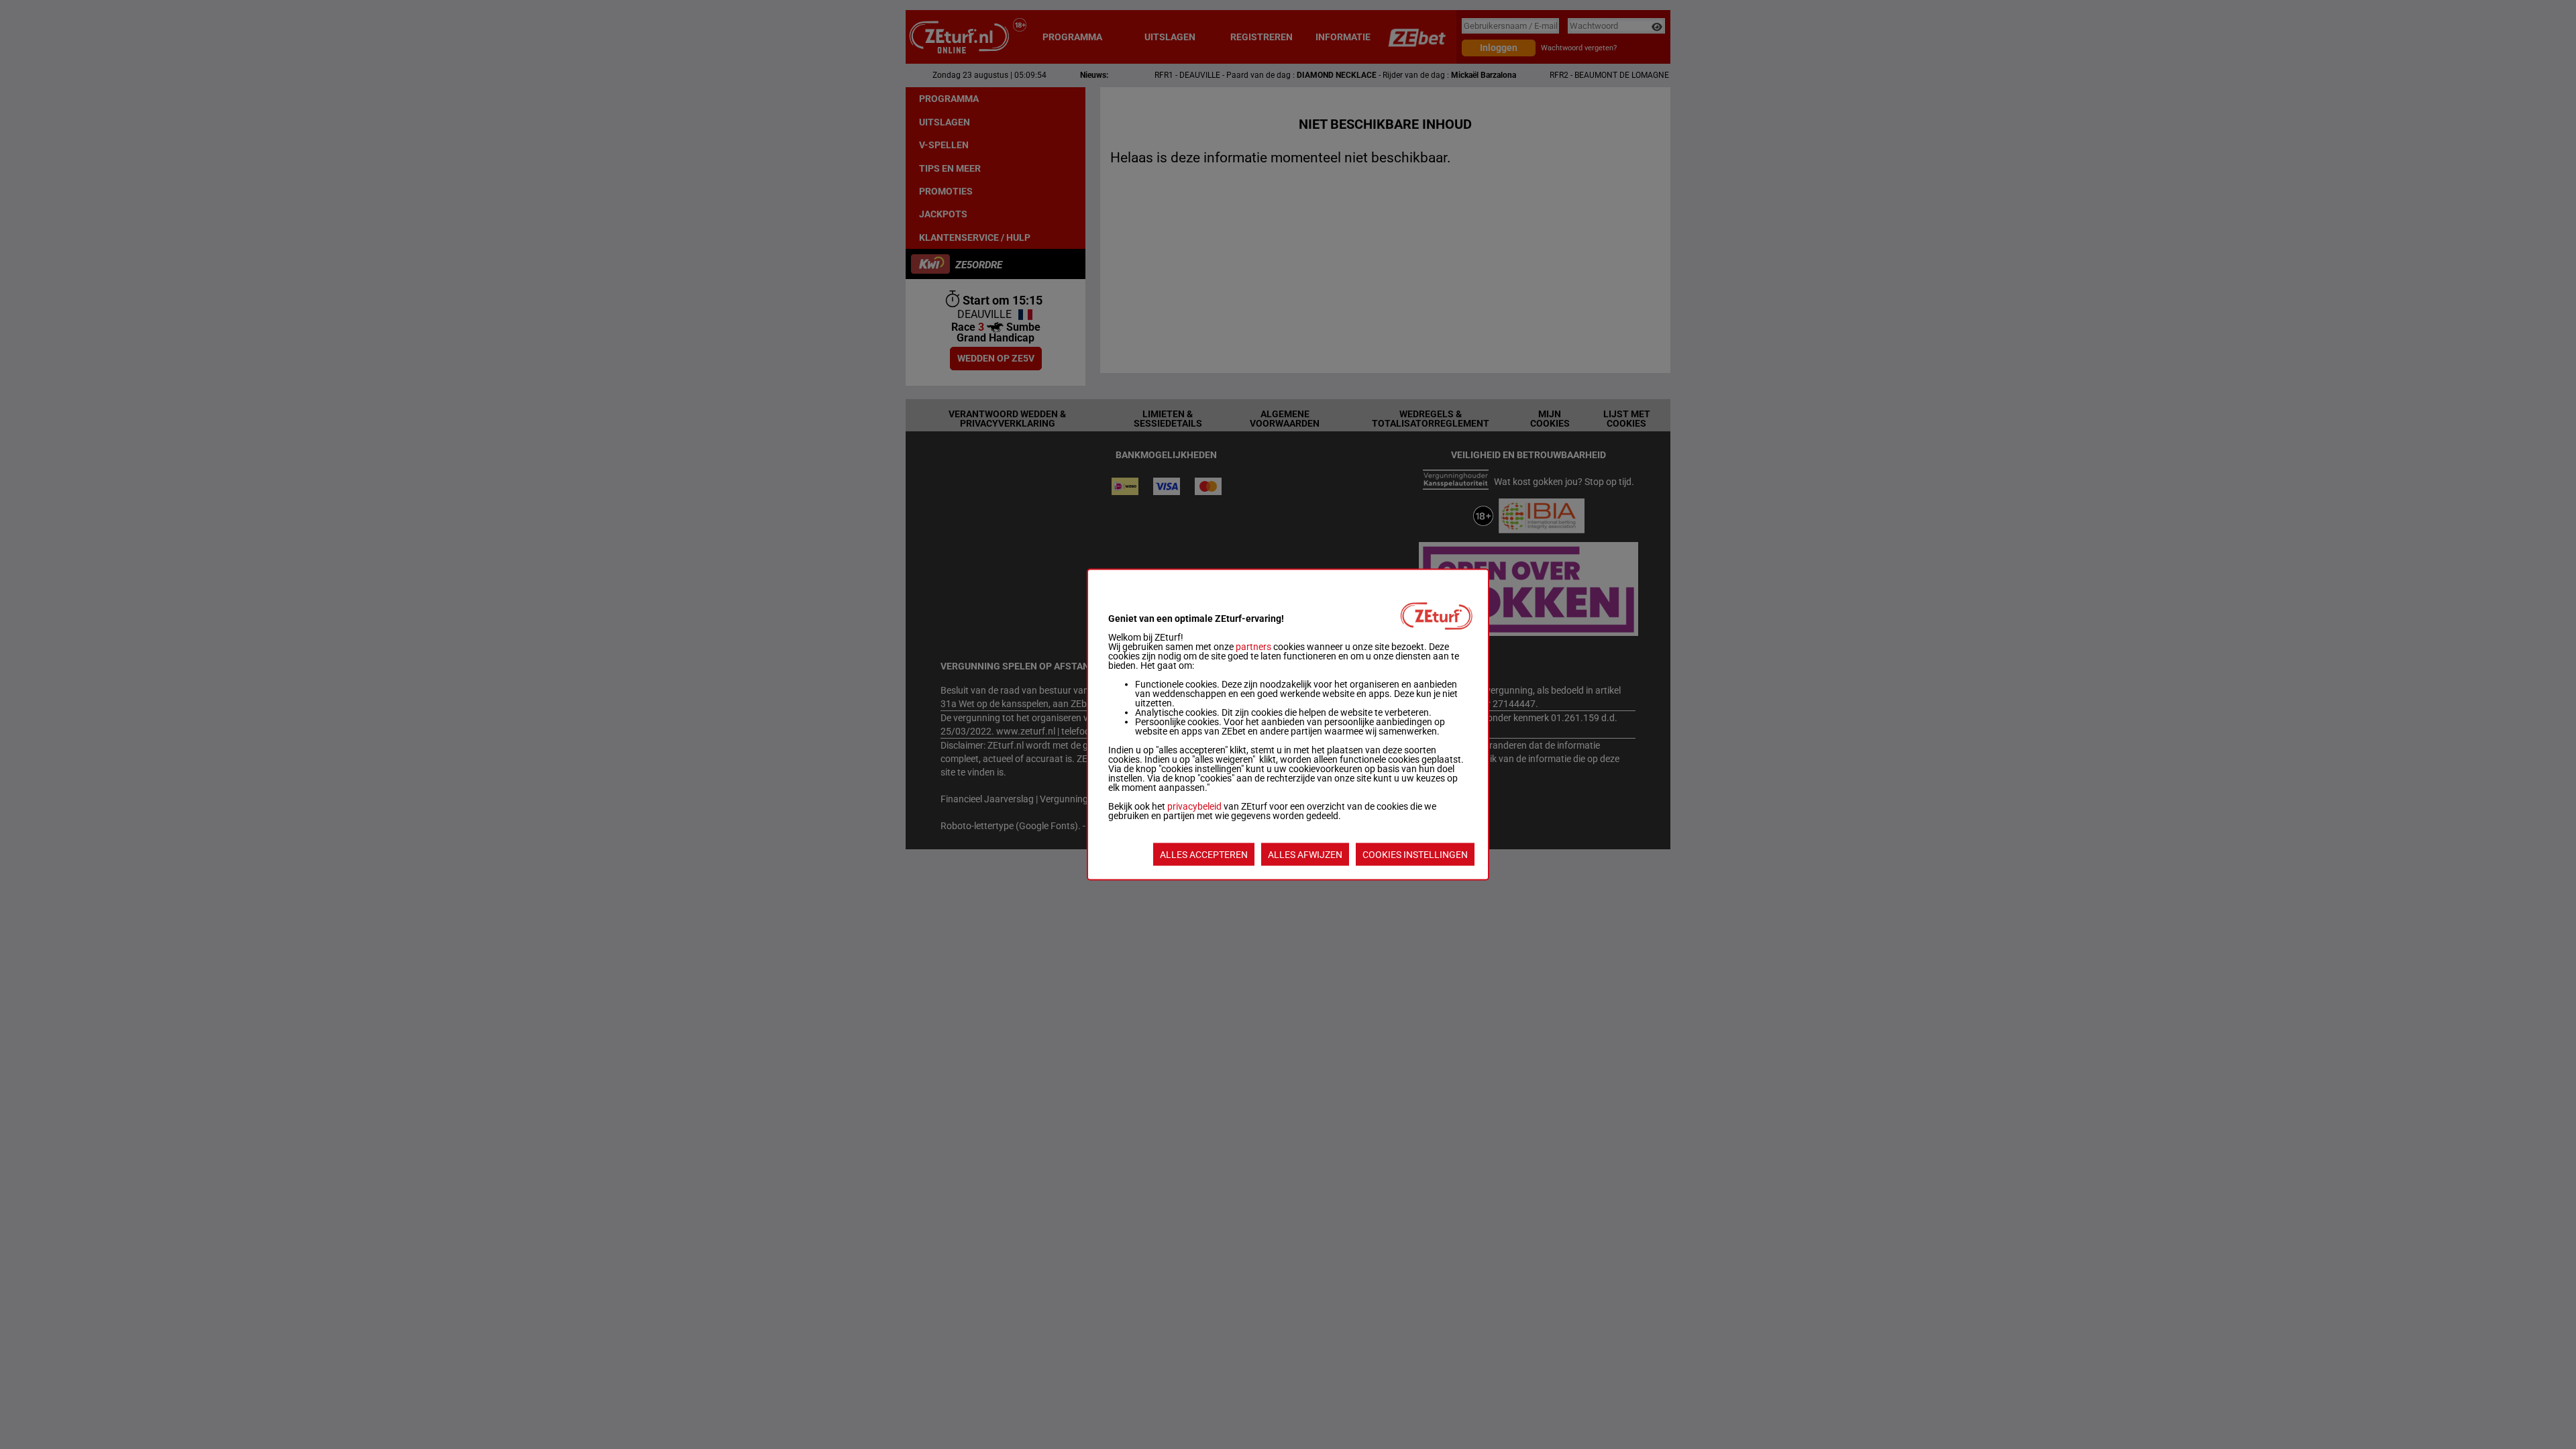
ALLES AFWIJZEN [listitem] (1305, 855)
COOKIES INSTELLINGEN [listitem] (1415, 855)
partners (1253, 647)
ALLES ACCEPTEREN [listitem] (1204, 855)
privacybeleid (1194, 806)
